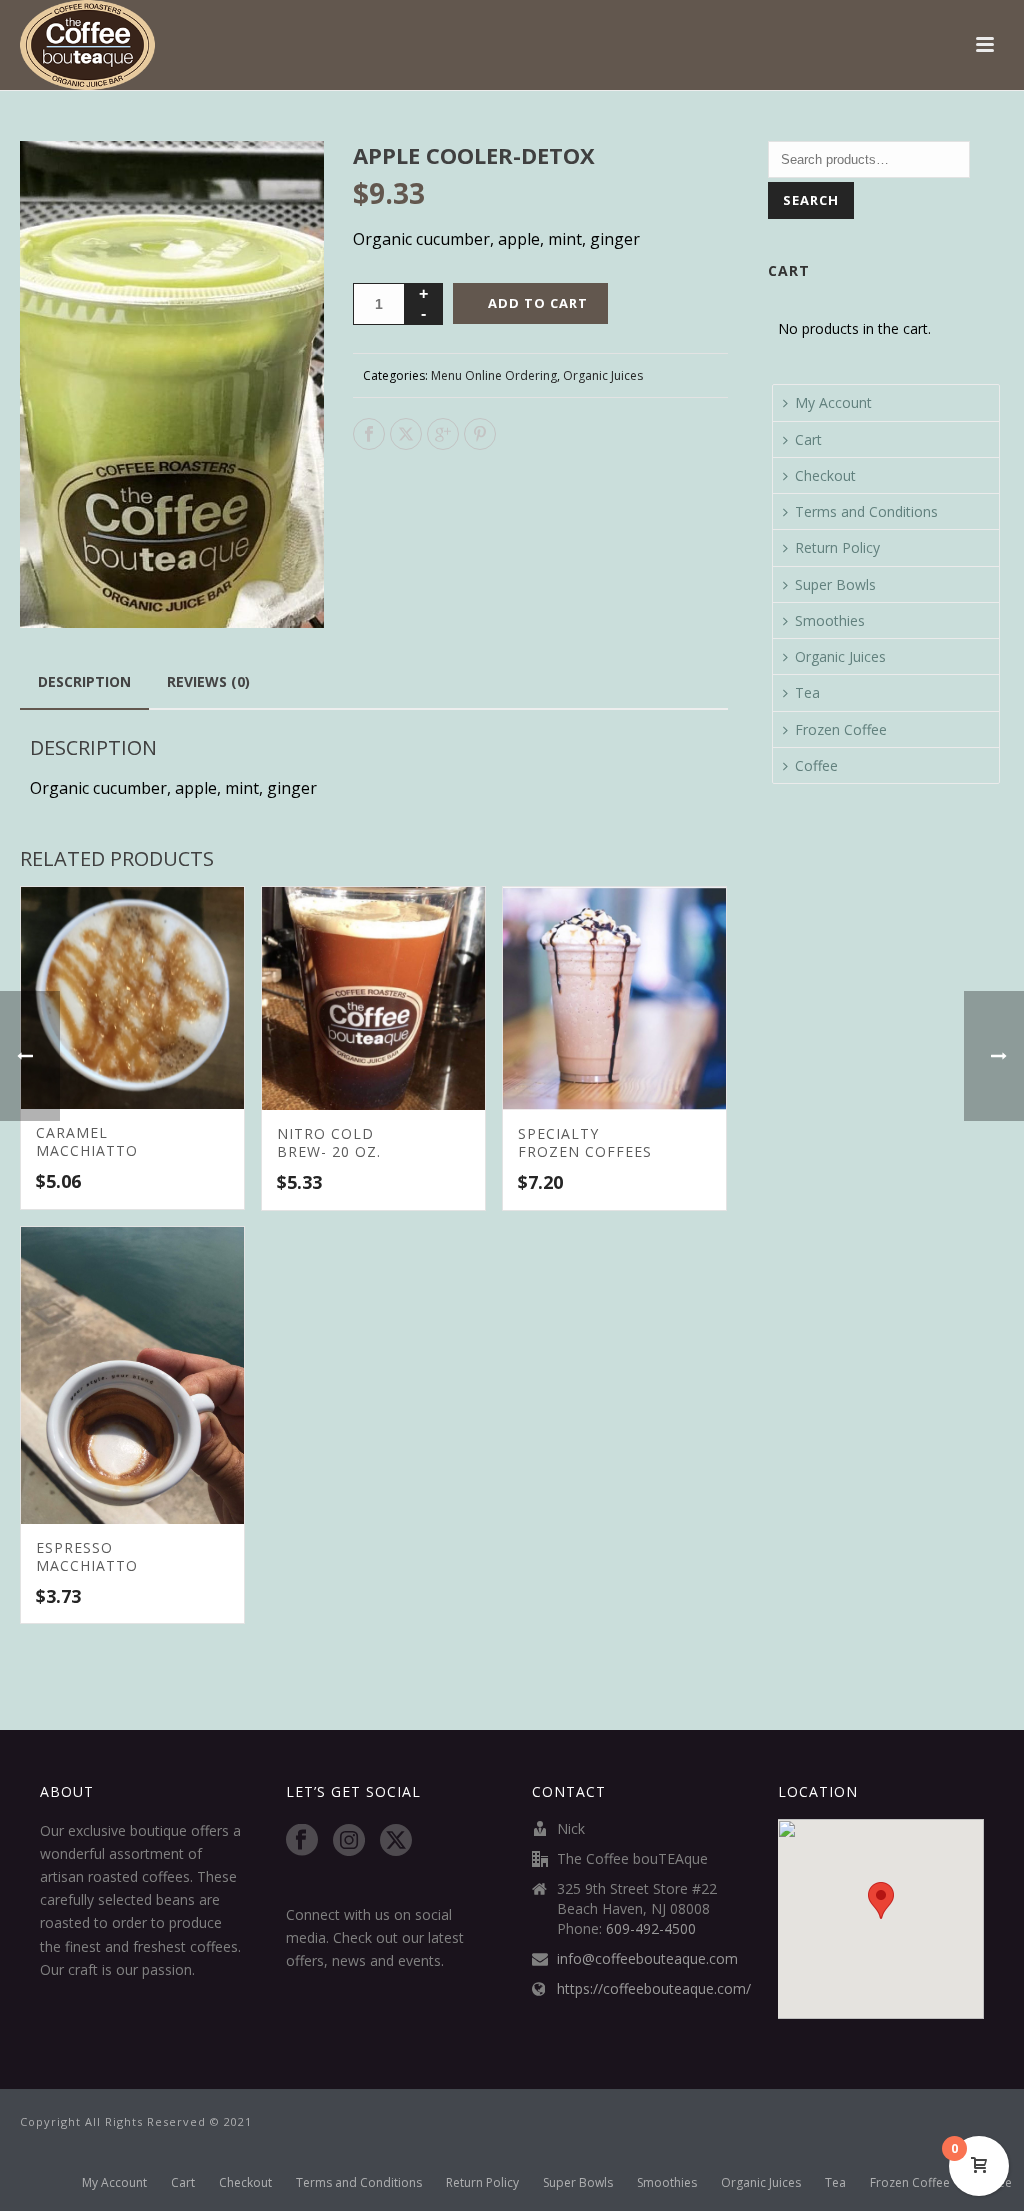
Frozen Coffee (841, 729)
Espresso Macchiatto (87, 1556)
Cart (808, 439)
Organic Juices (603, 375)
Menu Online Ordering (494, 375)
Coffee (816, 765)
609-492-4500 (651, 1929)
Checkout (825, 475)
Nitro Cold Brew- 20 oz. (329, 1142)
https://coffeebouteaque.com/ (654, 1989)
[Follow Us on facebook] (302, 1841)
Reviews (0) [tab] (208, 681)
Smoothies (830, 620)
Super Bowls (835, 584)
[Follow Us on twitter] (396, 1841)
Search (811, 200)
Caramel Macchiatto (87, 1141)
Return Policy (837, 547)
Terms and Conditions (866, 511)
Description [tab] (84, 681)
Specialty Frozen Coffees (585, 1142)
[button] (285, 180)
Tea (807, 692)
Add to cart (538, 303)
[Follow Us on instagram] (349, 1841)
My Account (833, 402)
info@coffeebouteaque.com (647, 1959)
